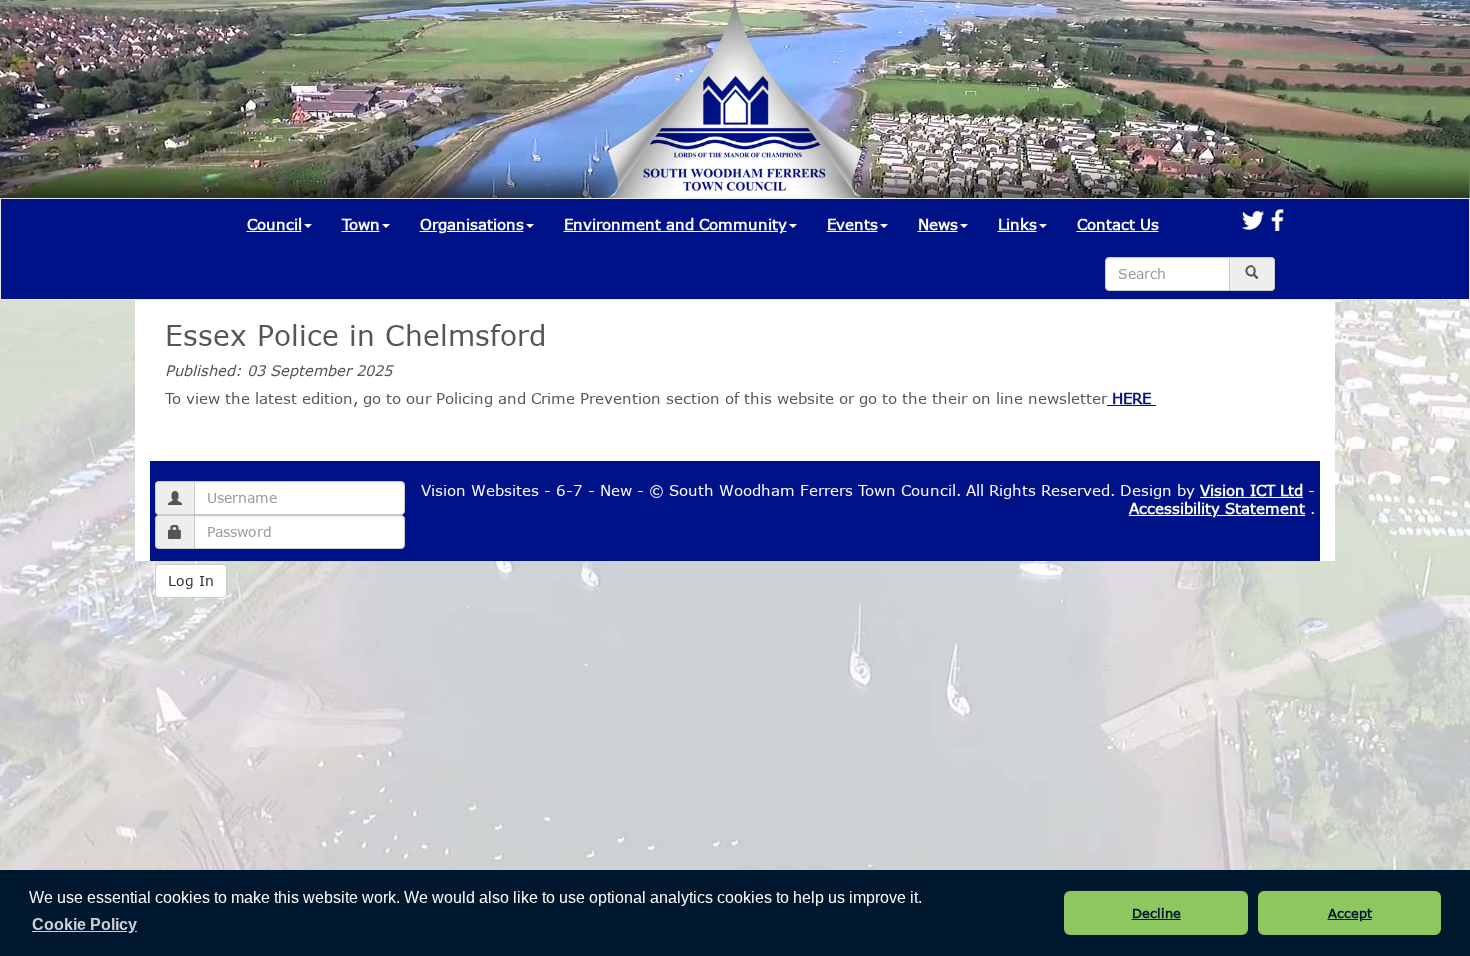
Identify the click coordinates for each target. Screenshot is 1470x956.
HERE (1131, 398)
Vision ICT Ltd (1251, 490)
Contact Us (1118, 224)
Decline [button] (1156, 913)
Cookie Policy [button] (84, 924)
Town (361, 224)
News (938, 224)
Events (852, 224)
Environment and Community (675, 224)
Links (1017, 224)
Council (274, 224)
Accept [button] (1350, 913)
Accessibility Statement (1217, 508)
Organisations (472, 224)
